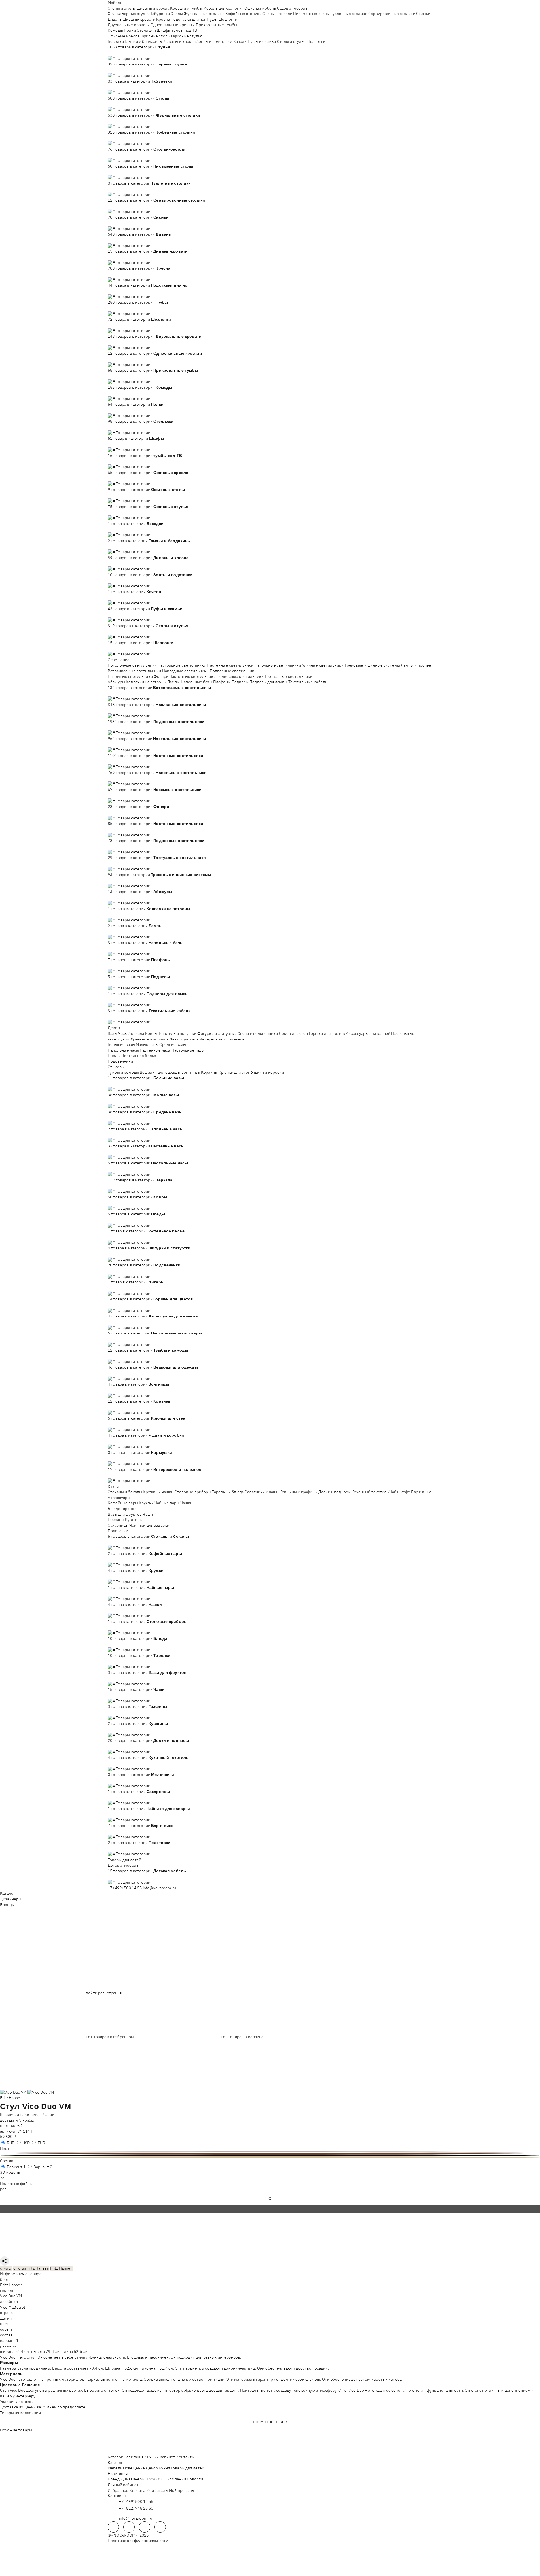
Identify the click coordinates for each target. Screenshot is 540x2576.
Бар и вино (421, 1492)
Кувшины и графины (298, 1492)
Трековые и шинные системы (372, 665)
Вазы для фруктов (125, 1514)
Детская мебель (123, 1865)
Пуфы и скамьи (262, 41)
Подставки (118, 1531)
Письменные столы (311, 14)
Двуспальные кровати (129, 25)
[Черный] (270, 2156)
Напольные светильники (278, 665)
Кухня (113, 1486)
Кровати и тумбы (186, 8)
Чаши (148, 1514)
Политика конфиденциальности (138, 2541)
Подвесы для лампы (268, 682)
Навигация (134, 2457)
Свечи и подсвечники (258, 1033)
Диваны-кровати (139, 19)
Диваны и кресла (153, 8)
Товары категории (133, 58)
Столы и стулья (122, 8)
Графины (116, 1520)
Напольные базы (197, 682)
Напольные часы (123, 1050)
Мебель (115, 3)
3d (2, 2178)
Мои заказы (157, 2490)
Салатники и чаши (261, 1492)
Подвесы (240, 682)
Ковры (151, 1033)
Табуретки (160, 14)
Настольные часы (188, 1050)
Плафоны (222, 682)
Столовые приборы (193, 1492)
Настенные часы (155, 1050)
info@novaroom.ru (159, 1888)
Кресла (163, 19)
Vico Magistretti (14, 2307)
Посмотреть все (270, 2421)
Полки (130, 30)
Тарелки (129, 1509)
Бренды (7, 1905)
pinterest (160, 2527)
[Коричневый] (270, 2154)
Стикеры (116, 1067)
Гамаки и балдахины (144, 41)
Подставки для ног (188, 19)
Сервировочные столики (392, 14)
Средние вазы (173, 1044)
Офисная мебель (260, 8)
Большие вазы (121, 1044)
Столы (177, 14)
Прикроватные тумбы (217, 25)
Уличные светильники (323, 665)
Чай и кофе (400, 1492)
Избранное (118, 2490)
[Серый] (270, 2152)
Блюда (114, 1509)
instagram (145, 2527)
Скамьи (423, 14)
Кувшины (134, 1520)
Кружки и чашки (158, 1492)
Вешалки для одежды (160, 1072)
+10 (119, 52)
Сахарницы (118, 1525)
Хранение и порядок (150, 1039)
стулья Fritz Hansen (31, 2268)
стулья (6, 2268)
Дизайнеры (11, 1899)
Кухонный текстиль (370, 1492)
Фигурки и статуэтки (217, 1033)
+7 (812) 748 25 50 (136, 2508)
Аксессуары (119, 1498)
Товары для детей (124, 1860)
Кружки (146, 1503)
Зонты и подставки (214, 41)
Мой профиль (182, 2490)
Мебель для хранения (224, 8)
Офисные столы (155, 36)
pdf (3, 2189)
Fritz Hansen (11, 2098)
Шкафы (164, 30)
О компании (175, 2479)
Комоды (115, 30)
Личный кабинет (160, 2457)
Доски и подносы (334, 1492)
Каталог (8, 1893)
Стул (10, 2106)
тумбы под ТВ (184, 30)
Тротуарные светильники (288, 676)
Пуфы (212, 19)
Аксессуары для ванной (368, 1033)
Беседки (116, 41)
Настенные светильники (230, 665)
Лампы (174, 682)
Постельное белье (139, 1056)
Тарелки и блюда (228, 1492)
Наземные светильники (130, 676)
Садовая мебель (292, 8)
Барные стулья (135, 14)
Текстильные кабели (308, 682)
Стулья (114, 14)
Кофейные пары (123, 1503)
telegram (113, 2527)
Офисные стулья (187, 36)
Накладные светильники (186, 671)
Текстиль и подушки (177, 1033)
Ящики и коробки (268, 1072)
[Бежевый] (270, 2157)
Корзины (209, 1072)
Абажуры (116, 682)
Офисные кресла (124, 36)
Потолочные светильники (132, 665)
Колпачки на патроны (146, 682)
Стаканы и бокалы (125, 1492)
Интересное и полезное (222, 1039)
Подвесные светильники (233, 671)
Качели (240, 41)
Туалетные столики (349, 14)
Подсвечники (120, 1061)
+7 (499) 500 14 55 (125, 1888)
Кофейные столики (243, 14)
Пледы (114, 1056)
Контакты (186, 2457)
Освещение (119, 660)
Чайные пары (167, 1503)
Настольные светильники (182, 665)
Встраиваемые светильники (134, 671)
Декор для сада (184, 1039)
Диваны (115, 19)
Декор (114, 1028)
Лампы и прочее (416, 665)
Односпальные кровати (173, 25)
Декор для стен (294, 1033)
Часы (123, 1033)
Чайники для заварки (149, 1525)
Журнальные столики (204, 14)
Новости (195, 2479)
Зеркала (136, 1033)
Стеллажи (146, 30)
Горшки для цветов (327, 1033)
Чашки (187, 1503)
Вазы (113, 1033)
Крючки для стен (234, 1072)
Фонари (161, 676)
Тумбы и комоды (123, 1072)
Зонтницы (191, 1072)
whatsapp (129, 2527)
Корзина (137, 2490)
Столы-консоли (277, 14)
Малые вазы (147, 1044)
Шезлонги (228, 19)
